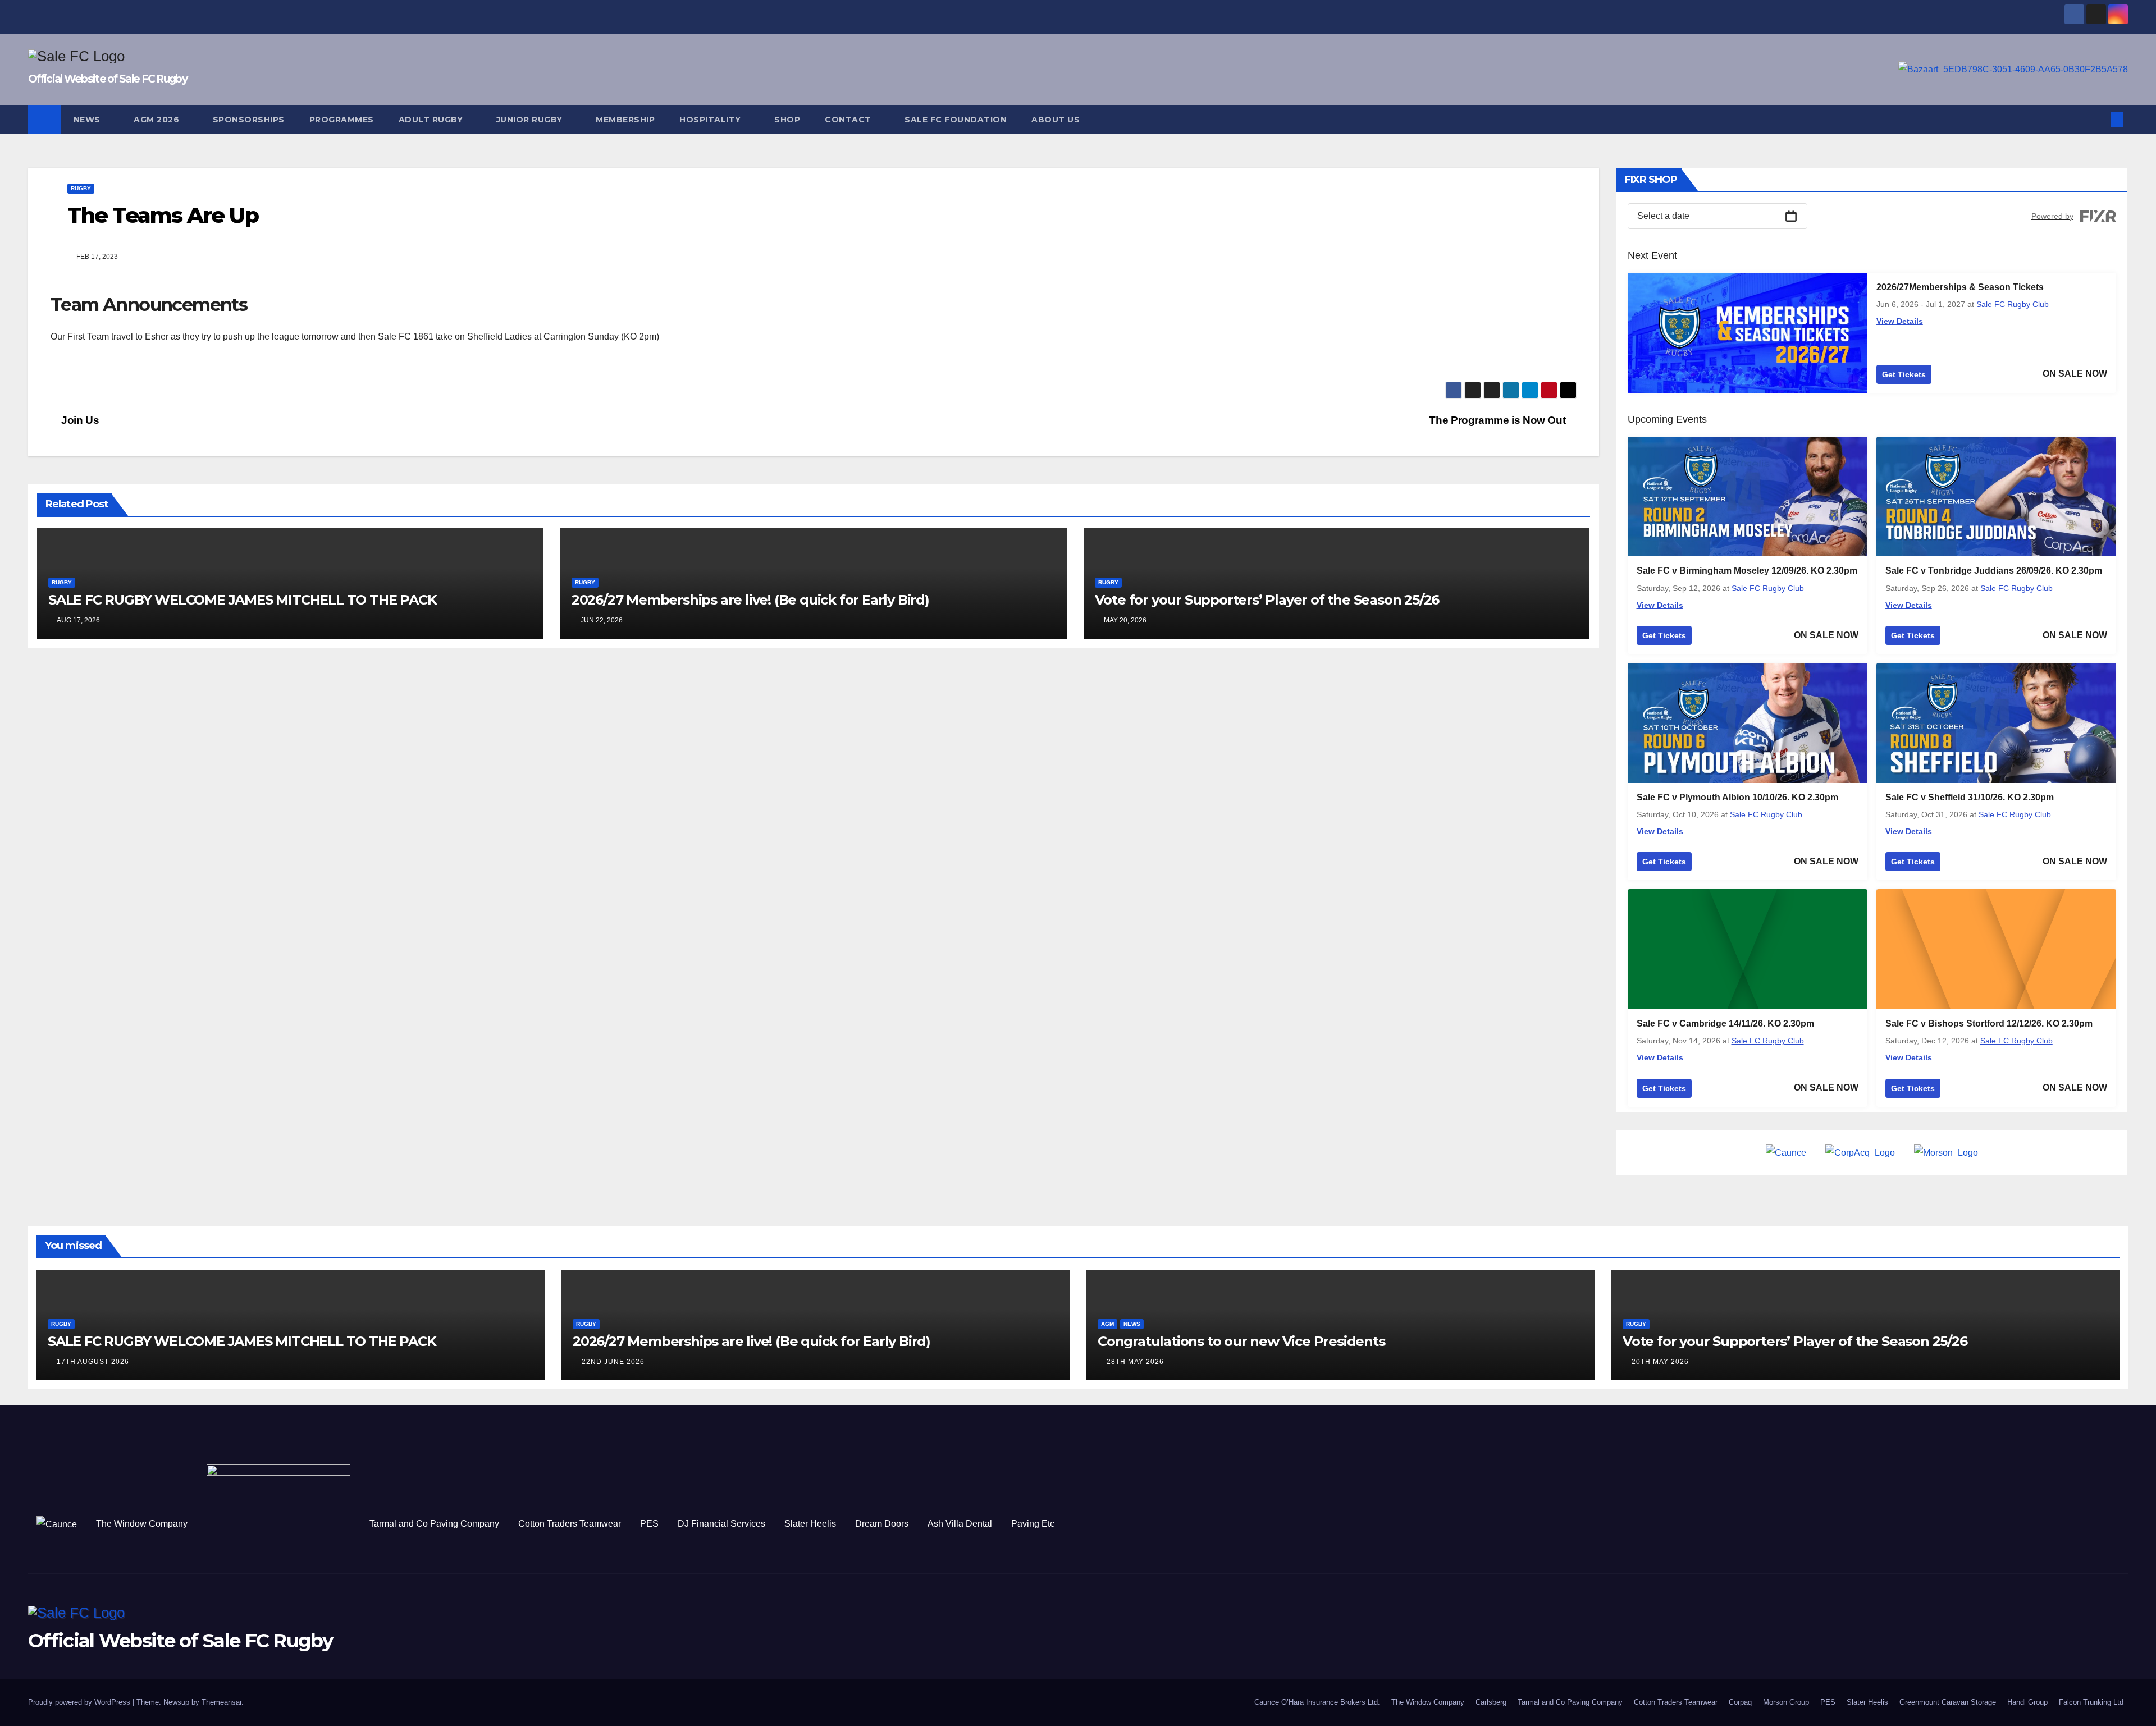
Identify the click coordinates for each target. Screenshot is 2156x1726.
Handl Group (2027, 1702)
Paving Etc (1033, 1524)
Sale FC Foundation (956, 120)
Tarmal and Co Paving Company (434, 1524)
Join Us (79, 420)
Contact (849, 120)
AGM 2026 (158, 120)
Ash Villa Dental (960, 1524)
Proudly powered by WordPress (80, 1702)
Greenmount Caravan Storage (1948, 1702)
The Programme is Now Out (1498, 420)
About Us (1056, 120)
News (88, 120)
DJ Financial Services (721, 1524)
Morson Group (1786, 1702)
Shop (787, 120)
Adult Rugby (432, 120)
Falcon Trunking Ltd (2091, 1702)
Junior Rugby (531, 120)
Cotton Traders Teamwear (570, 1524)
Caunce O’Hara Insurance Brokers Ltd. (1317, 1702)
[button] (2099, 119)
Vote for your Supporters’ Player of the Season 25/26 (1267, 600)
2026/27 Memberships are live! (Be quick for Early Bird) (750, 600)
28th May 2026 (1135, 1362)
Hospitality (711, 120)
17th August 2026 (93, 1362)
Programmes (342, 120)
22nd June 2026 (613, 1362)
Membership (625, 120)
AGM (1107, 1324)
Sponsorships (249, 120)
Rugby (81, 188)
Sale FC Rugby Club (2013, 304)
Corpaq (1740, 1702)
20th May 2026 (1660, 1362)
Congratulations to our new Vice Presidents (1241, 1341)
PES (649, 1524)
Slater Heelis (810, 1524)
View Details (1900, 321)
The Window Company (142, 1524)
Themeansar (221, 1702)
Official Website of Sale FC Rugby (108, 79)
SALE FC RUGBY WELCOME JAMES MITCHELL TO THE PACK (242, 600)
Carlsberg (1491, 1702)
